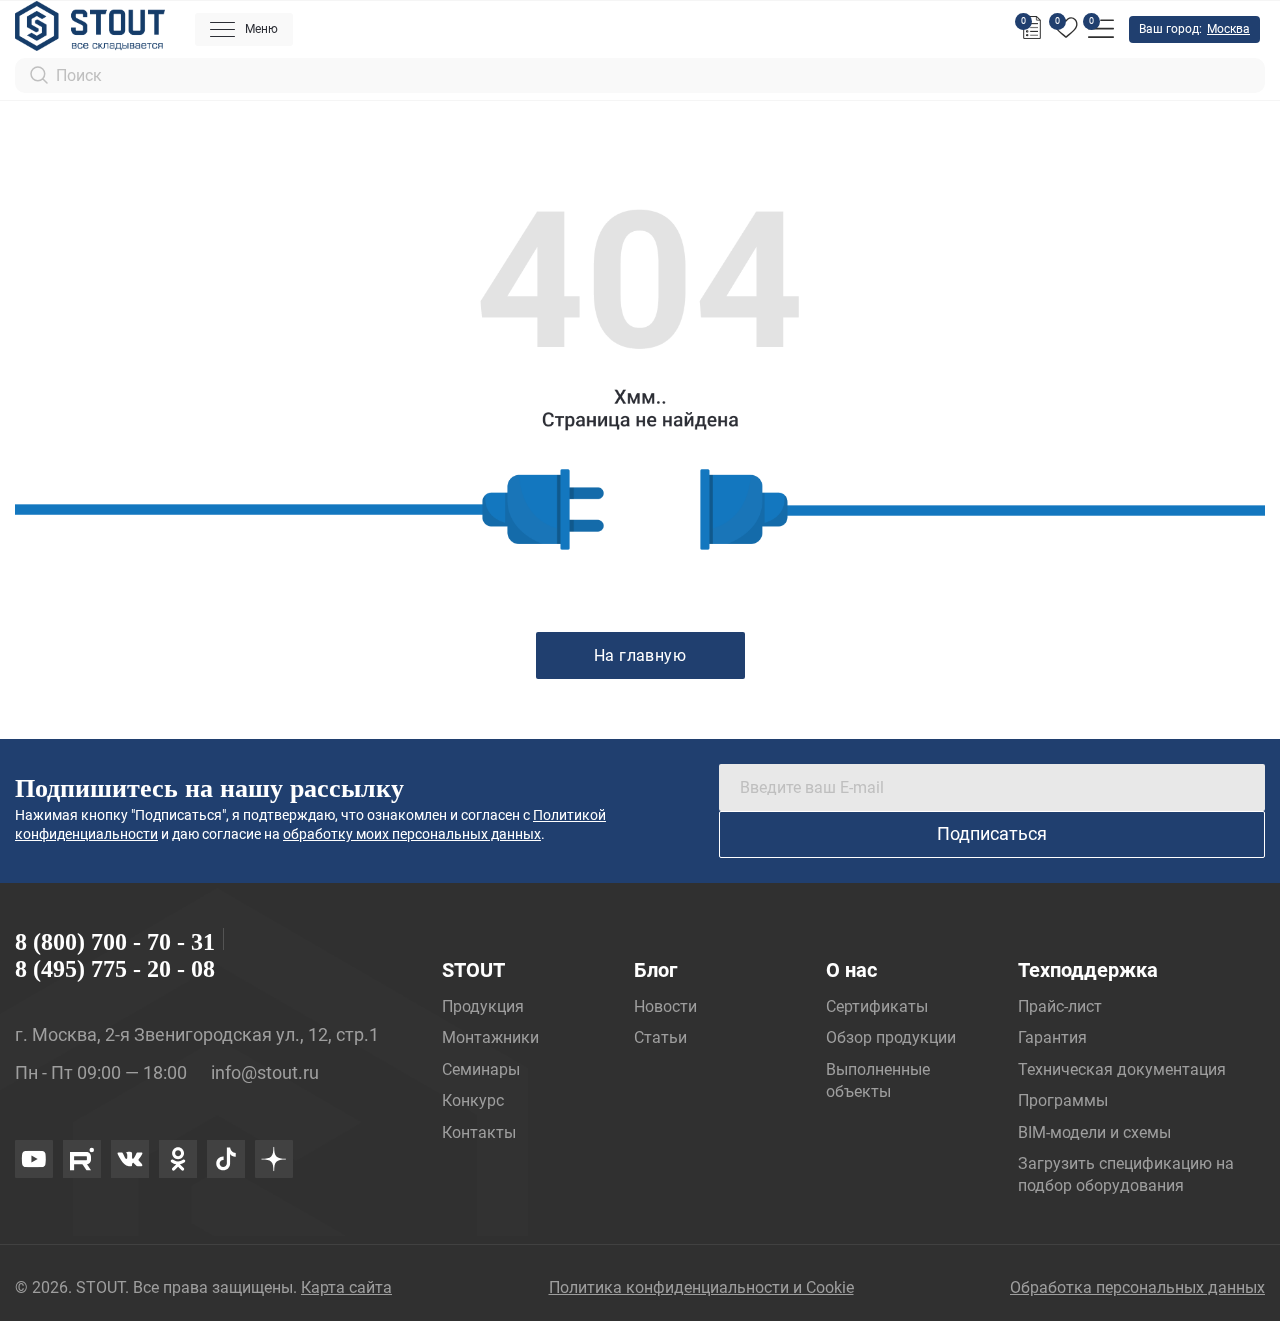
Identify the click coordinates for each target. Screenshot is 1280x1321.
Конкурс (473, 1100)
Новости (665, 1006)
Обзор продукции (891, 1037)
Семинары (481, 1069)
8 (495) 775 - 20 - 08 (115, 969)
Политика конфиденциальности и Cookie (701, 1287)
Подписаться (992, 833)
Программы (1063, 1100)
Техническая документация (1122, 1069)
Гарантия (1052, 1037)
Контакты (479, 1132)
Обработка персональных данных (1137, 1287)
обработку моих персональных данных (412, 834)
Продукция (483, 1006)
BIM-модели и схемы (1094, 1132)
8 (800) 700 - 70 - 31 (115, 942)
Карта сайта (346, 1287)
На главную (640, 655)
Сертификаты (877, 1006)
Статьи (660, 1037)
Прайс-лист (1060, 1006)
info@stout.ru (265, 1072)
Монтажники (490, 1037)
